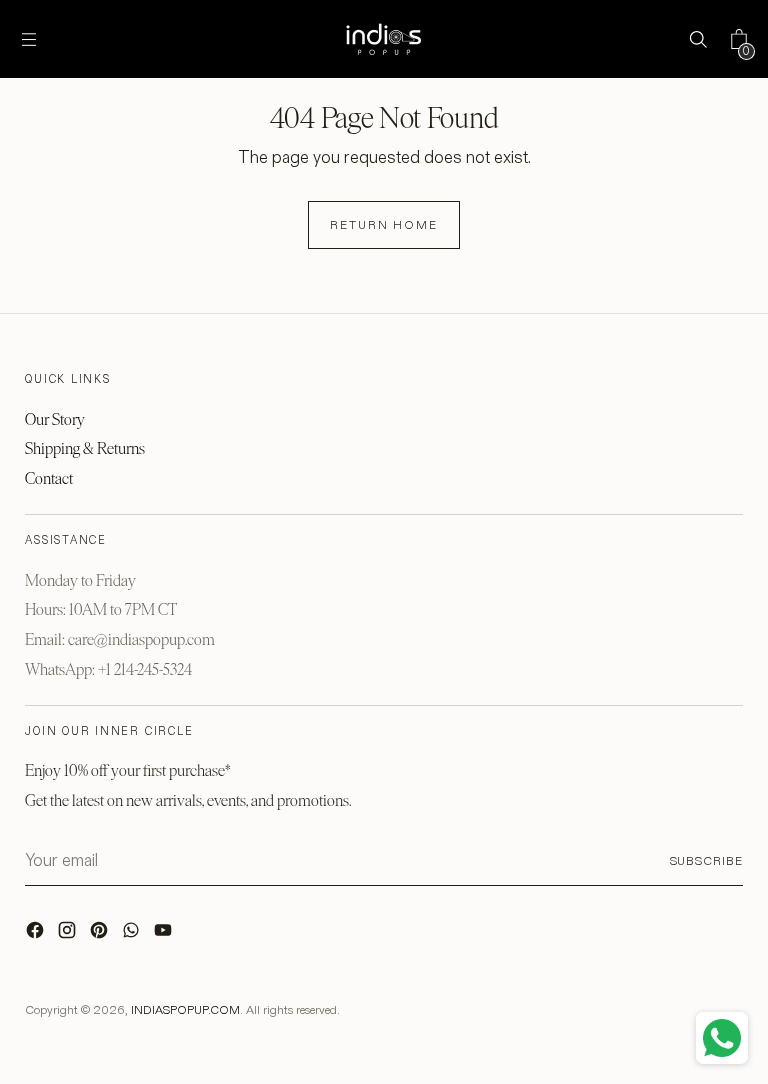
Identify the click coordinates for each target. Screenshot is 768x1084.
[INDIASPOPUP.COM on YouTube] (165, 935)
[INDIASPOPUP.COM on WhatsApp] (133, 935)
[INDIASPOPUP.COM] (384, 39)
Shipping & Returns (85, 448)
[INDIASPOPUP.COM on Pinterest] (101, 935)
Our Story (55, 419)
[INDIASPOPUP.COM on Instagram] (69, 935)
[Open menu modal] (28, 39)
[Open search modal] (698, 39)
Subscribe (706, 860)
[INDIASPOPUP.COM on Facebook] (37, 935)
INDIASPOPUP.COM (185, 1009)
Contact (49, 478)
